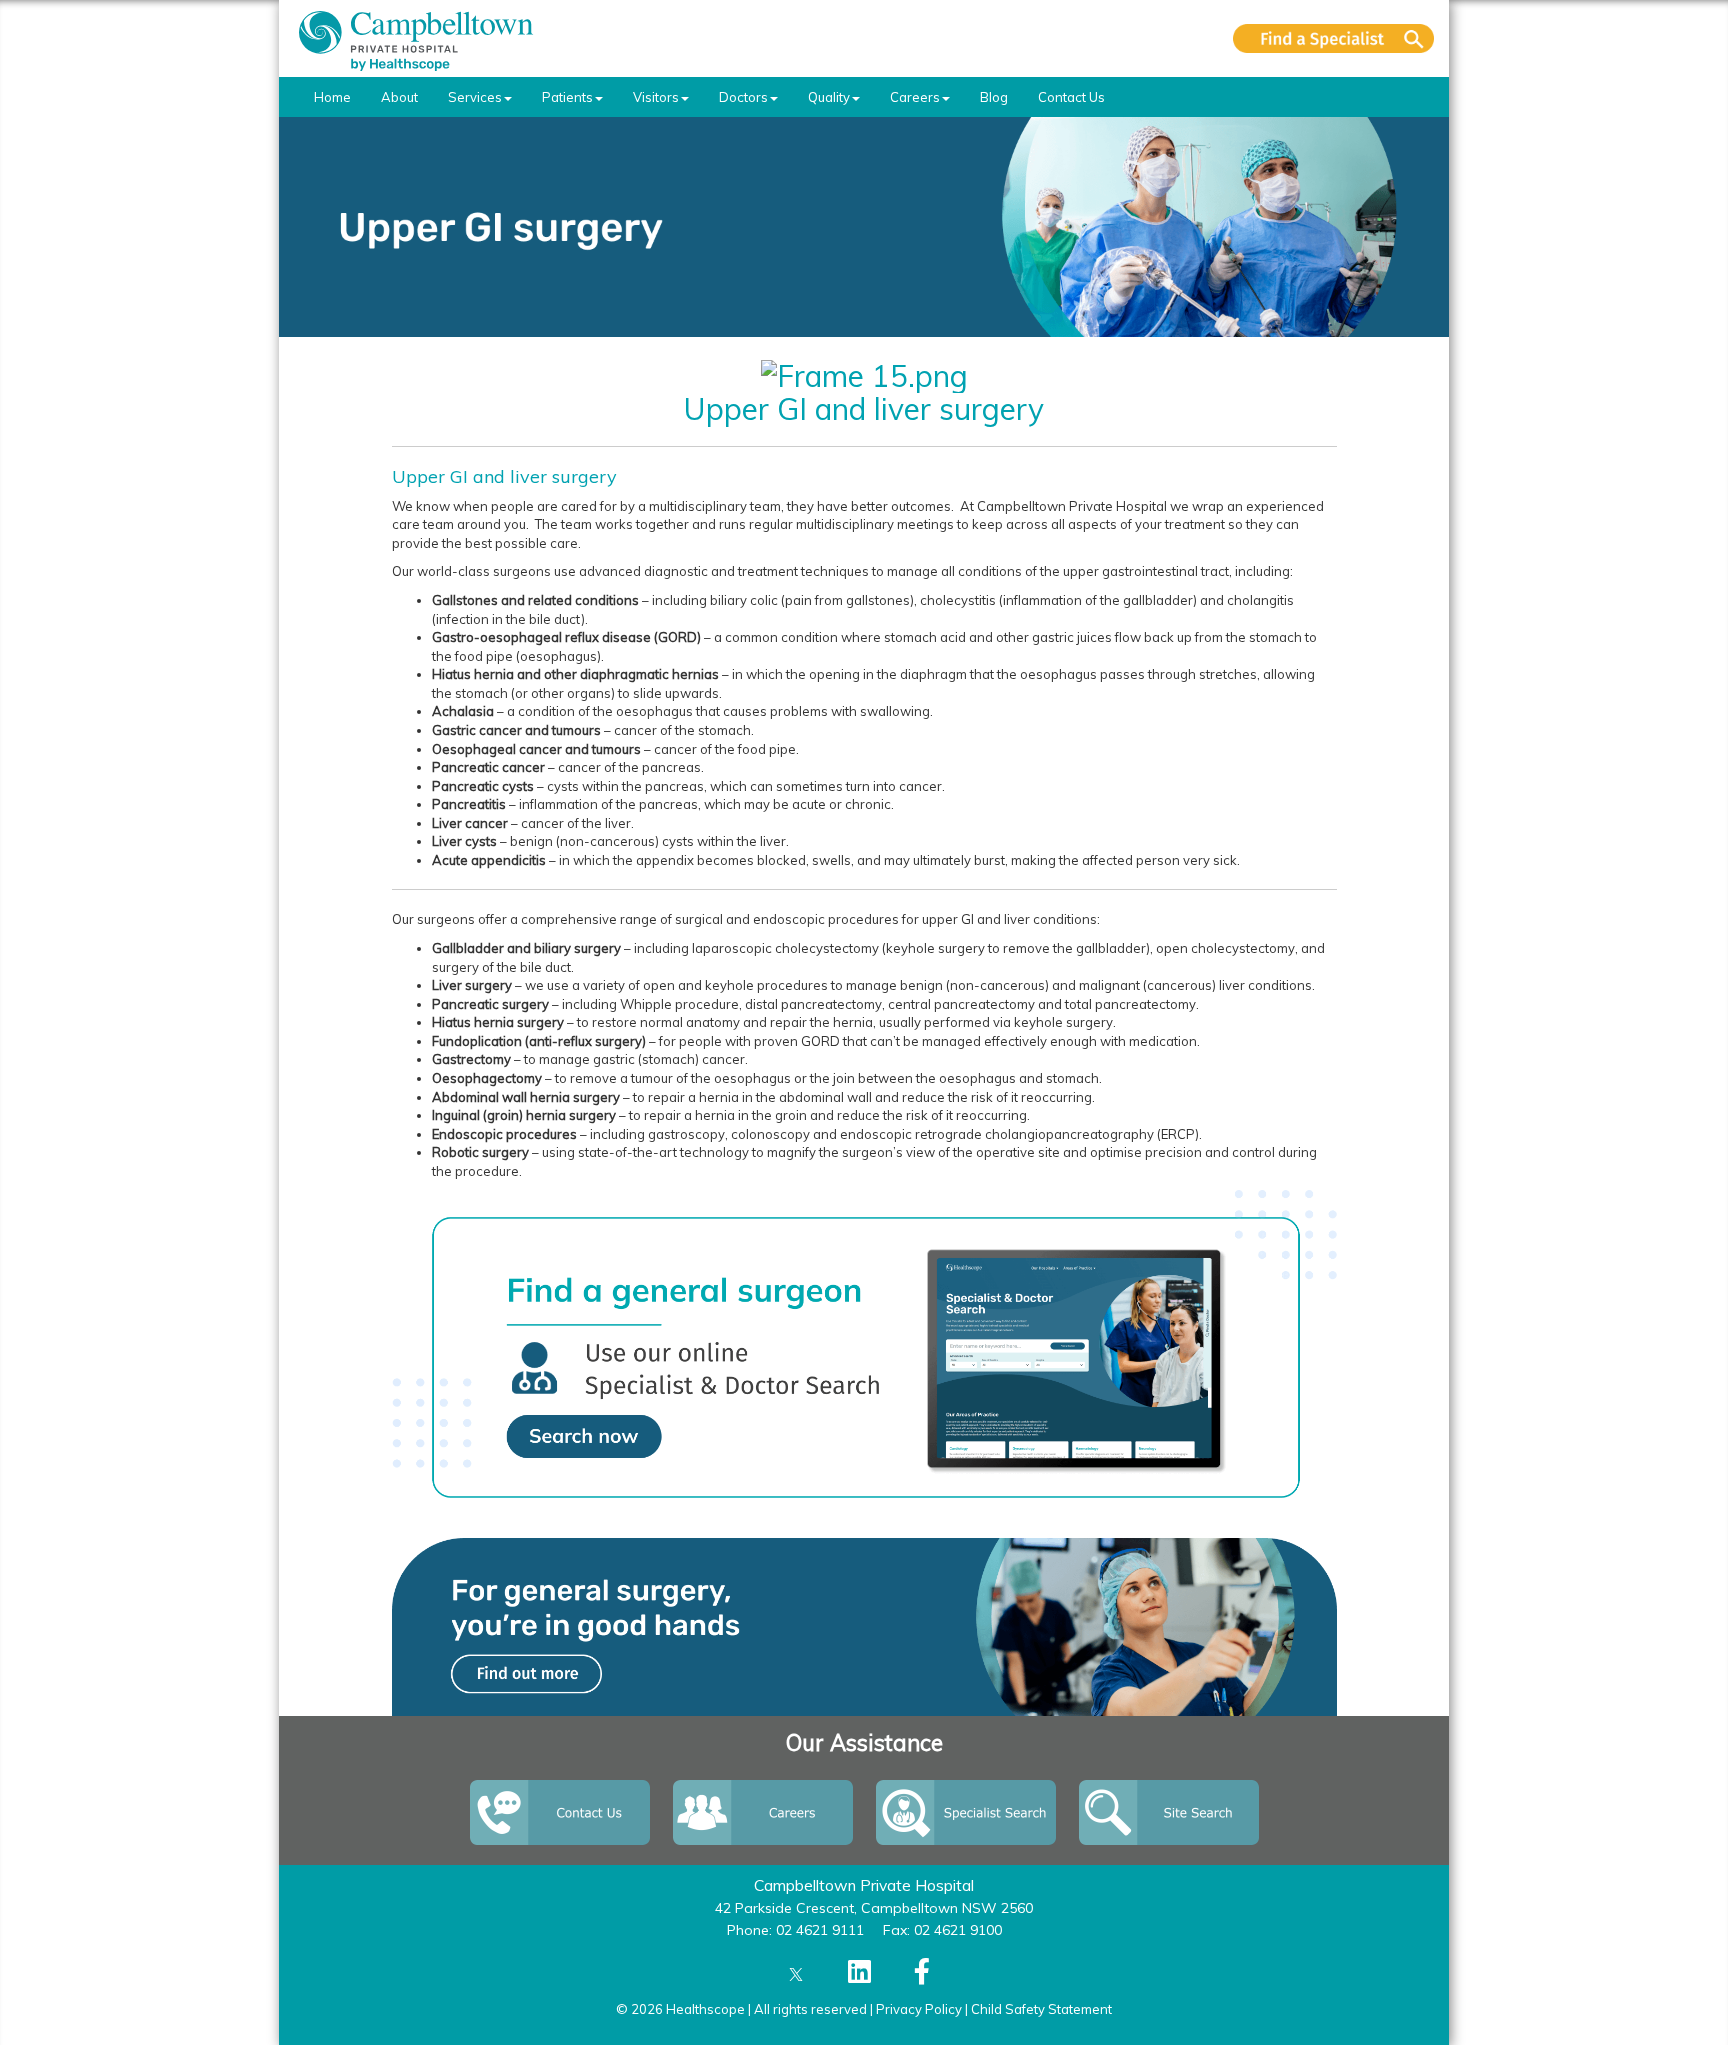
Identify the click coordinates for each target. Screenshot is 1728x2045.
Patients (567, 97)
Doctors (743, 97)
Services (475, 97)
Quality (829, 97)
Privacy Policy (919, 2009)
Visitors (656, 97)
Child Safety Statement (1041, 2009)
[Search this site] (1333, 38)
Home (332, 97)
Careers (915, 97)
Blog (994, 97)
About (399, 97)
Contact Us (1071, 97)
